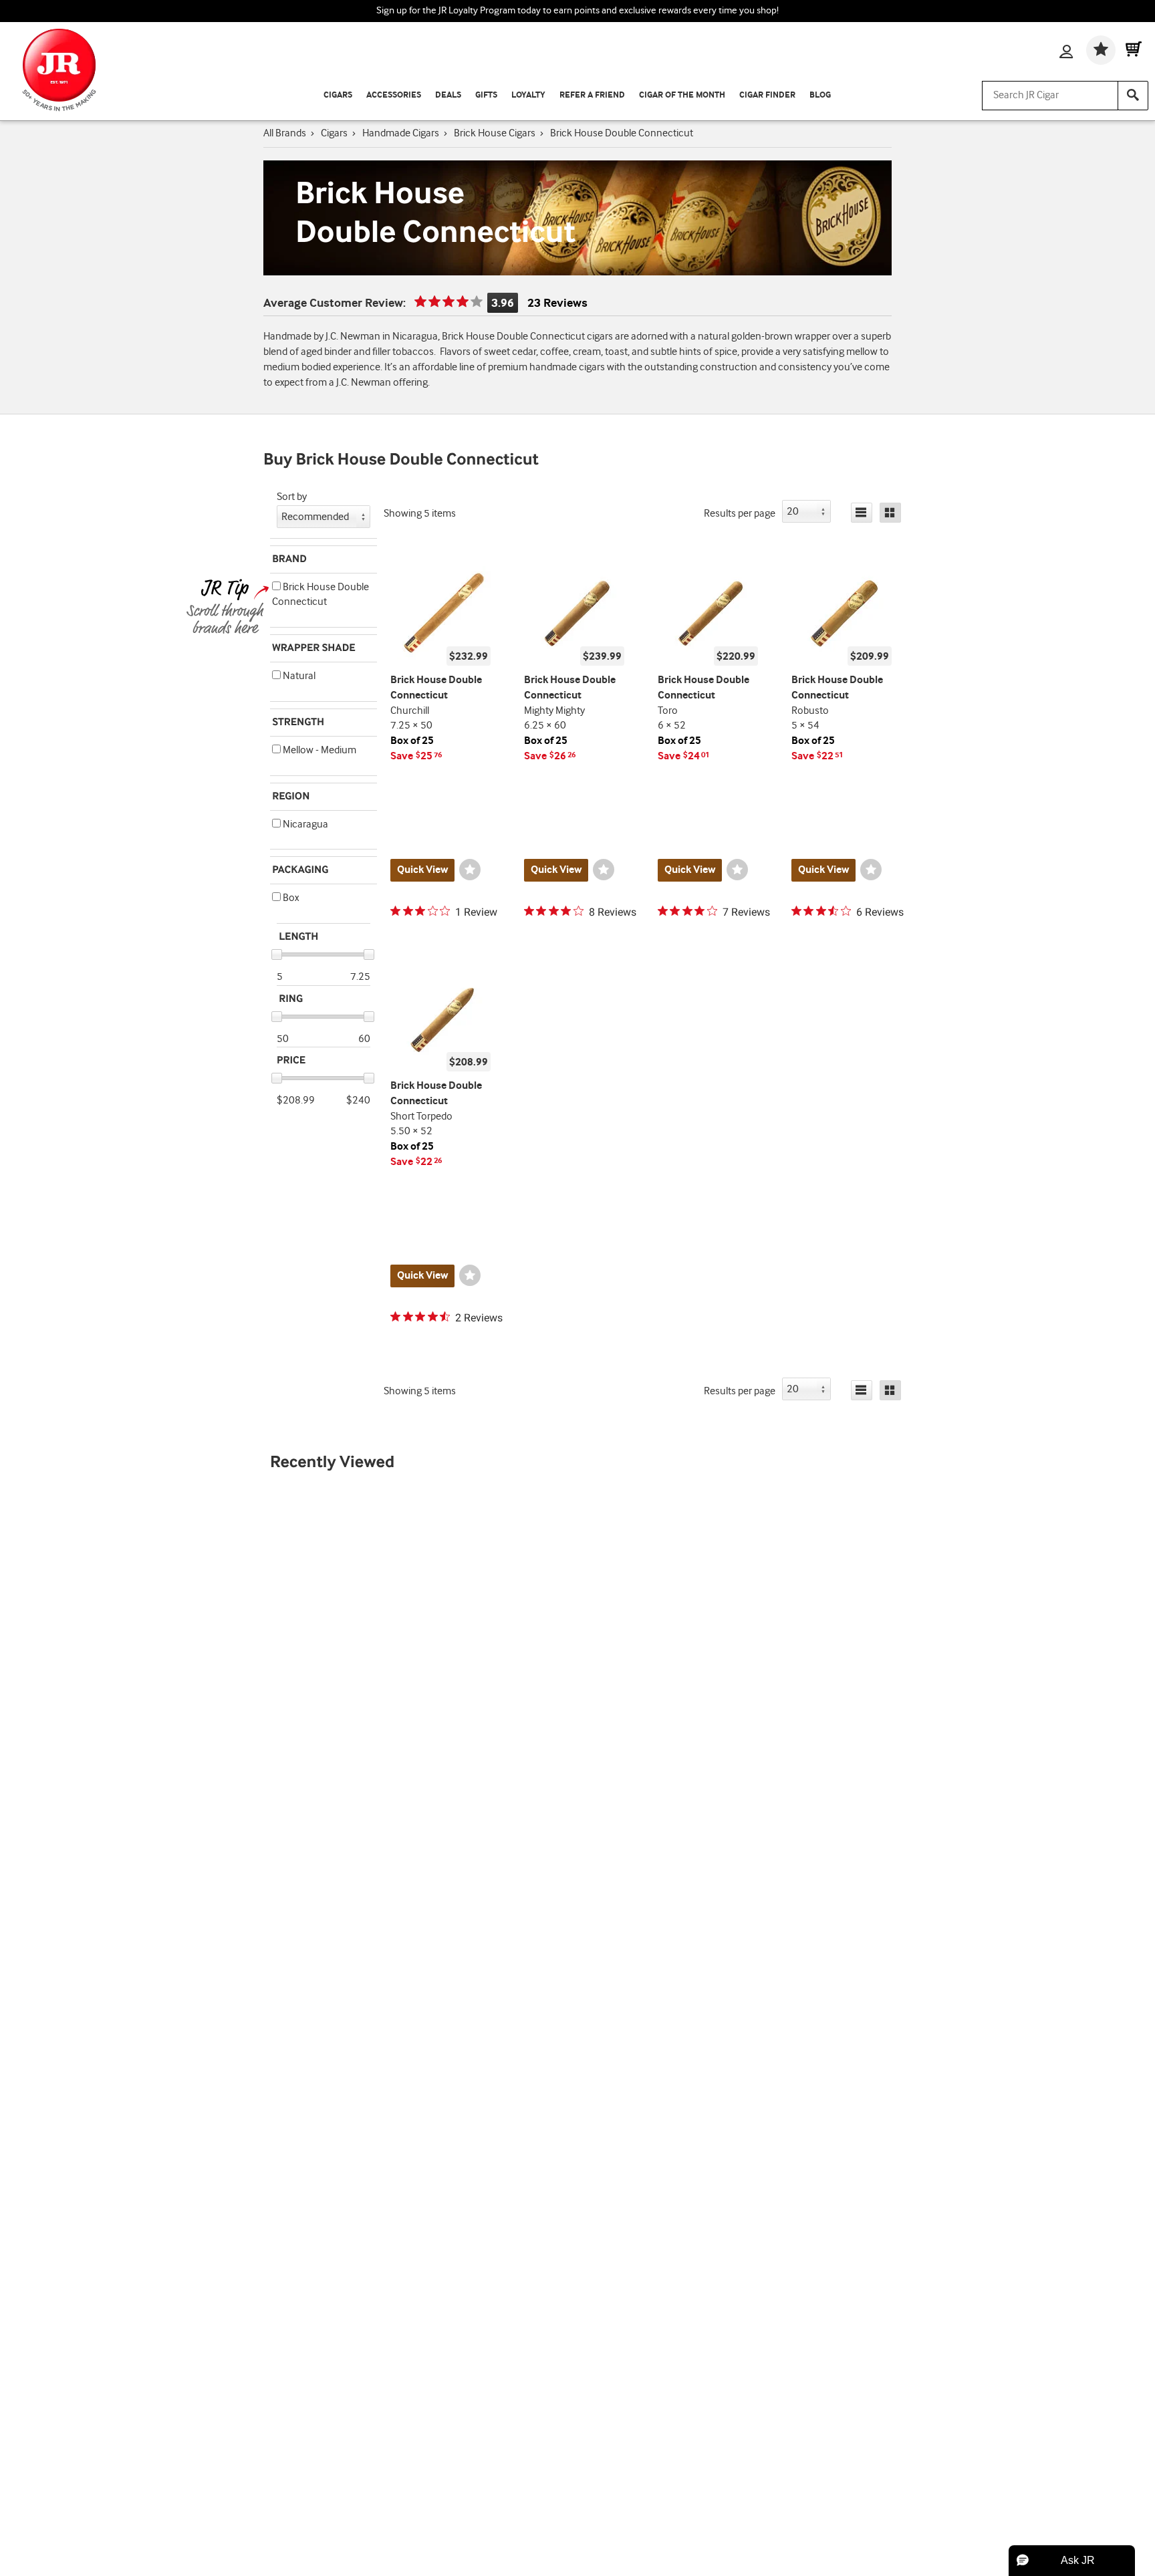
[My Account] (1066, 53)
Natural (298, 676)
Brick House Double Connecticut (320, 595)
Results (740, 514)
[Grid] (890, 513)
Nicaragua (304, 824)
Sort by (292, 497)
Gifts (486, 95)
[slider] (277, 954)
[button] (276, 586)
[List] (862, 513)
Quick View (422, 870)
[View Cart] (1134, 50)
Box (290, 898)
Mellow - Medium (318, 750)
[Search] (1133, 96)
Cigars (338, 95)
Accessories (394, 95)
